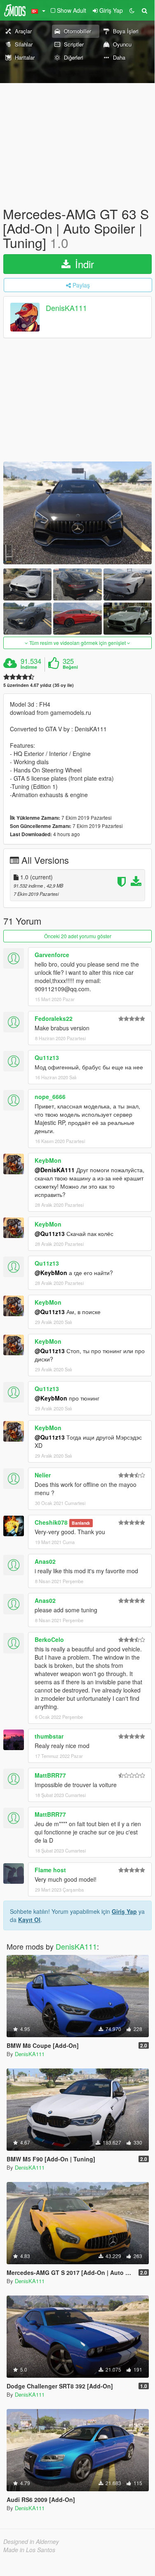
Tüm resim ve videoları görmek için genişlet (77, 643)
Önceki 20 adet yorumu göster (78, 936)
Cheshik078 (51, 1522)
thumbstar (49, 1736)
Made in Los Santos (29, 2550)
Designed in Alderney (31, 2541)
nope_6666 (50, 1097)
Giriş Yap (124, 1911)
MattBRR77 (50, 1775)
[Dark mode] (132, 10)
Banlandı (81, 1523)
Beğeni (70, 667)
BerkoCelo (49, 1639)
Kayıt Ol (29, 1920)
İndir (83, 264)
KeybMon (48, 1160)
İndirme (29, 667)
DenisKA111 (66, 308)
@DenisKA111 (55, 1170)
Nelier (43, 1475)
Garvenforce (52, 955)
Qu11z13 (47, 1057)
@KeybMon (51, 1273)
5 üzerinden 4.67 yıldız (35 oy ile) (39, 685)
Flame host (50, 1870)
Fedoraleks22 (54, 1018)
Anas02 (45, 1561)
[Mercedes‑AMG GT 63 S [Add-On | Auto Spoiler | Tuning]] (77, 513)
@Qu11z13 (50, 1234)
